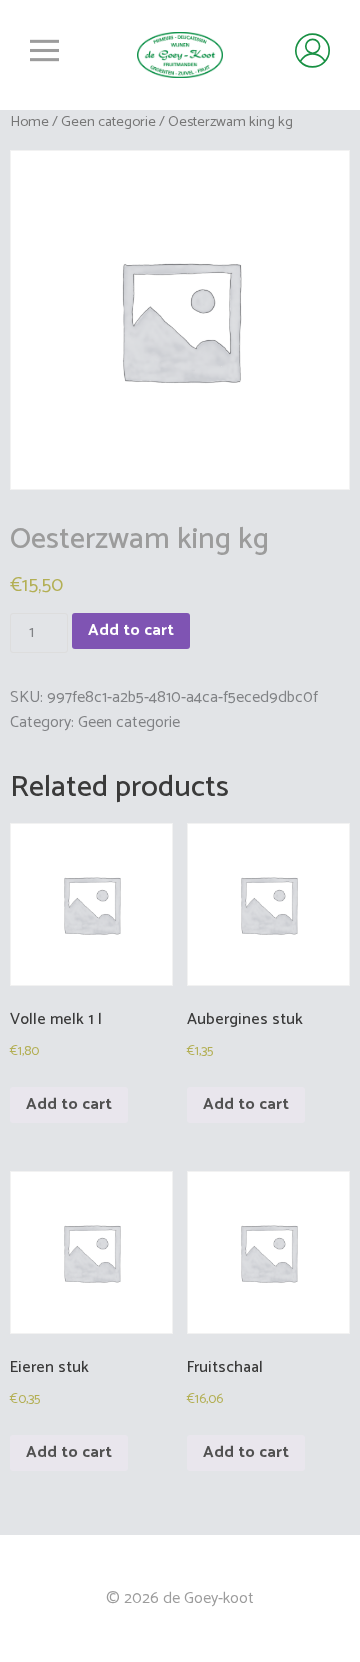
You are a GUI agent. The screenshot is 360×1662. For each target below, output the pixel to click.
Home (29, 122)
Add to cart (131, 630)
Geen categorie (108, 122)
